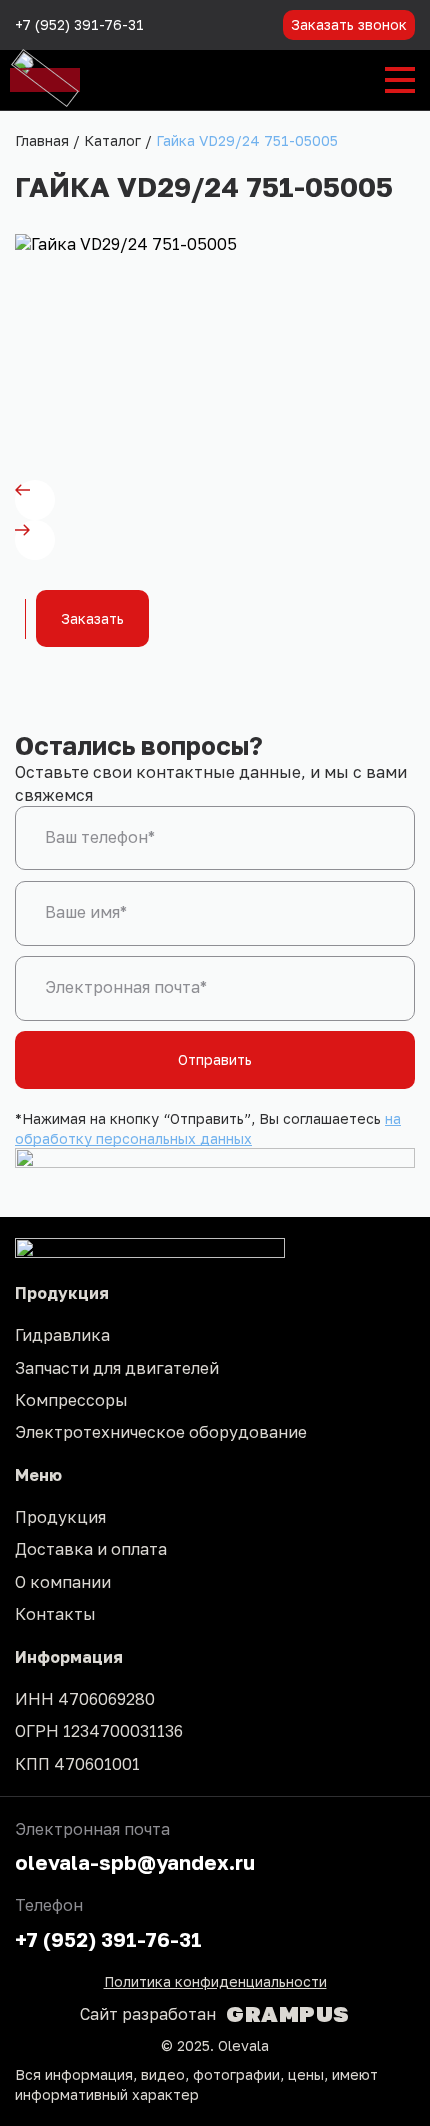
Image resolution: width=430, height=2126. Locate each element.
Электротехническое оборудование (161, 1432)
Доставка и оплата (91, 1549)
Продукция (60, 1517)
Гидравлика (62, 1335)
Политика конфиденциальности (215, 1981)
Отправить (215, 1059)
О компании (63, 1582)
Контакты (55, 1614)
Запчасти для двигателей (117, 1368)
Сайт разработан (214, 2014)
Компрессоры (71, 1400)
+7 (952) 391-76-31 (79, 24)
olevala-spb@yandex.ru (135, 1862)
